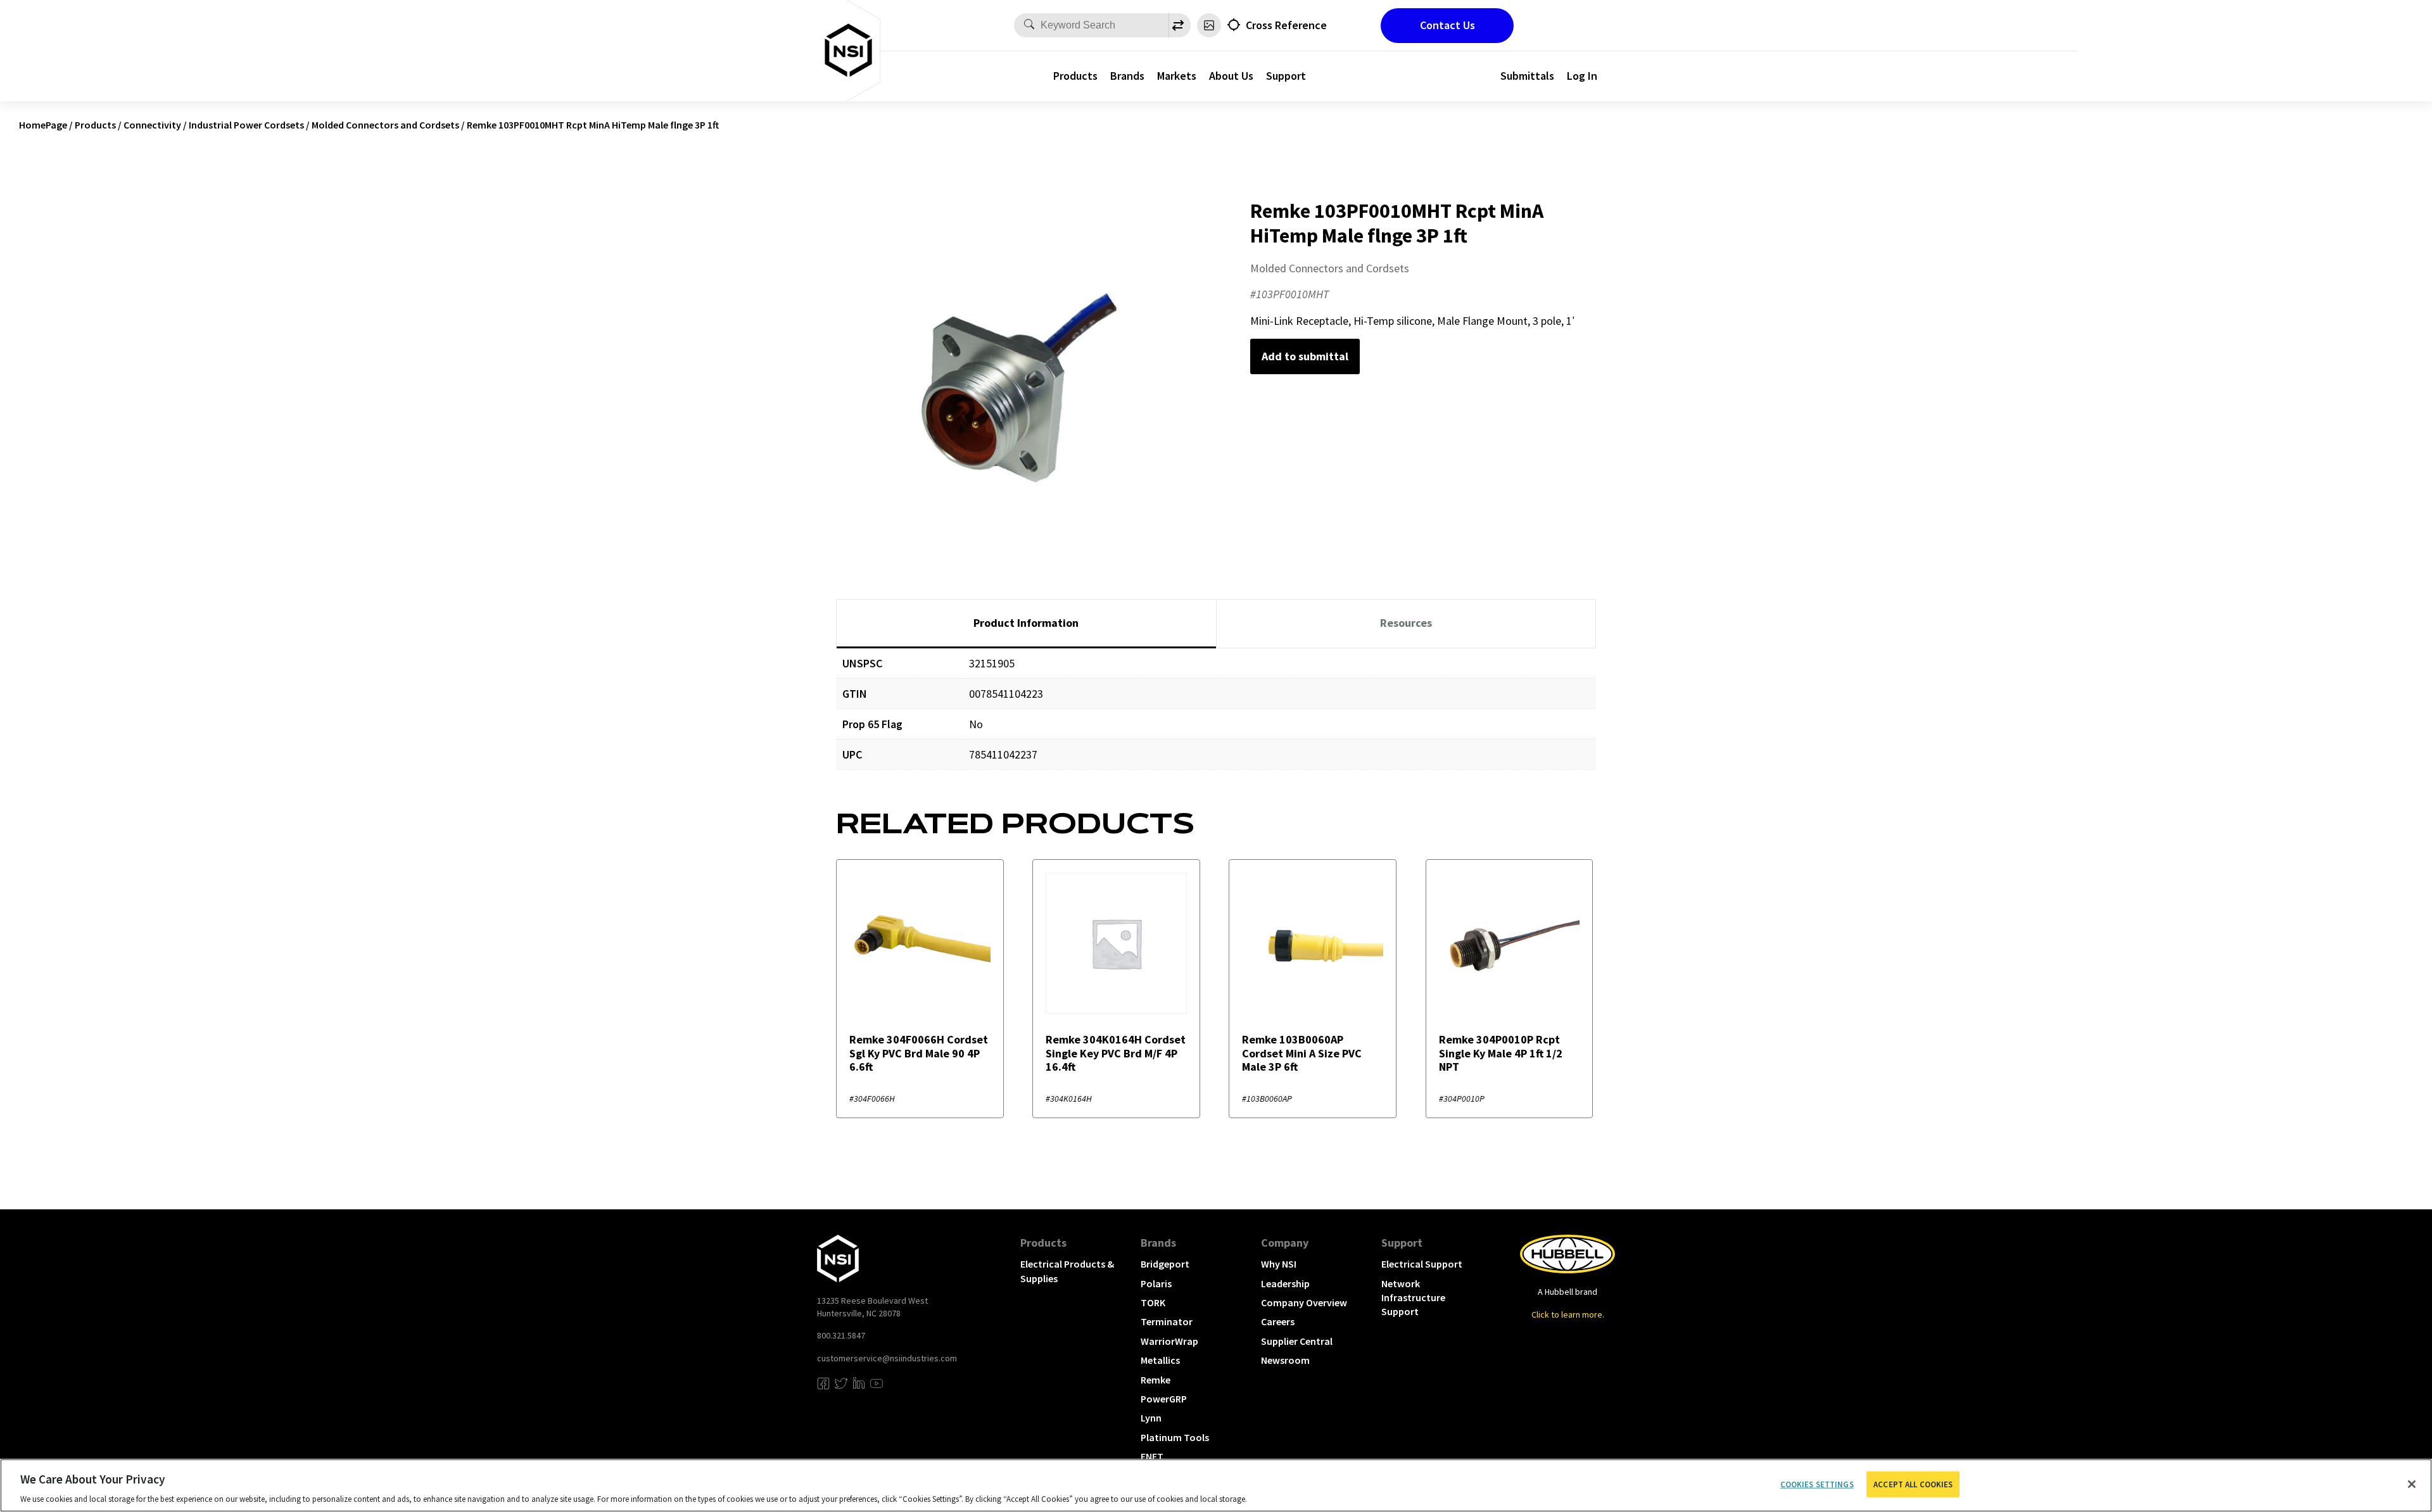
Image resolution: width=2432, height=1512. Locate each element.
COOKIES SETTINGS (1817, 1484)
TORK (1153, 1302)
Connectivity (152, 125)
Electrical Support (1422, 1264)
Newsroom (1285, 1360)
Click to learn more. (1568, 1314)
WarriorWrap (1169, 1341)
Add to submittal (1305, 356)
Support (1286, 76)
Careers (1278, 1321)
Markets (1177, 76)
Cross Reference (1286, 25)
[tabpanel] (1216, 718)
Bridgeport (1165, 1264)
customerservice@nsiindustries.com (887, 1358)
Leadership (1285, 1283)
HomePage (43, 125)
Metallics (1160, 1360)
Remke (1156, 1380)
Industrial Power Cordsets (246, 125)
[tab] (1026, 624)
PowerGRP (1164, 1399)
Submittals (1527, 76)
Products (1075, 76)
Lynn (1151, 1418)
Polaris (1156, 1283)
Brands (1127, 76)
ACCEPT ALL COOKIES (1913, 1484)
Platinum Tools (1175, 1437)
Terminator (1167, 1321)
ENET (1152, 1456)
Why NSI (1279, 1264)
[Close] (2412, 1484)
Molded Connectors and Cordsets (385, 125)
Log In (1582, 76)
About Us (1231, 76)
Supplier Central (1297, 1341)
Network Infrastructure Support (1413, 1298)
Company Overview (1304, 1302)
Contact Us (1447, 25)
